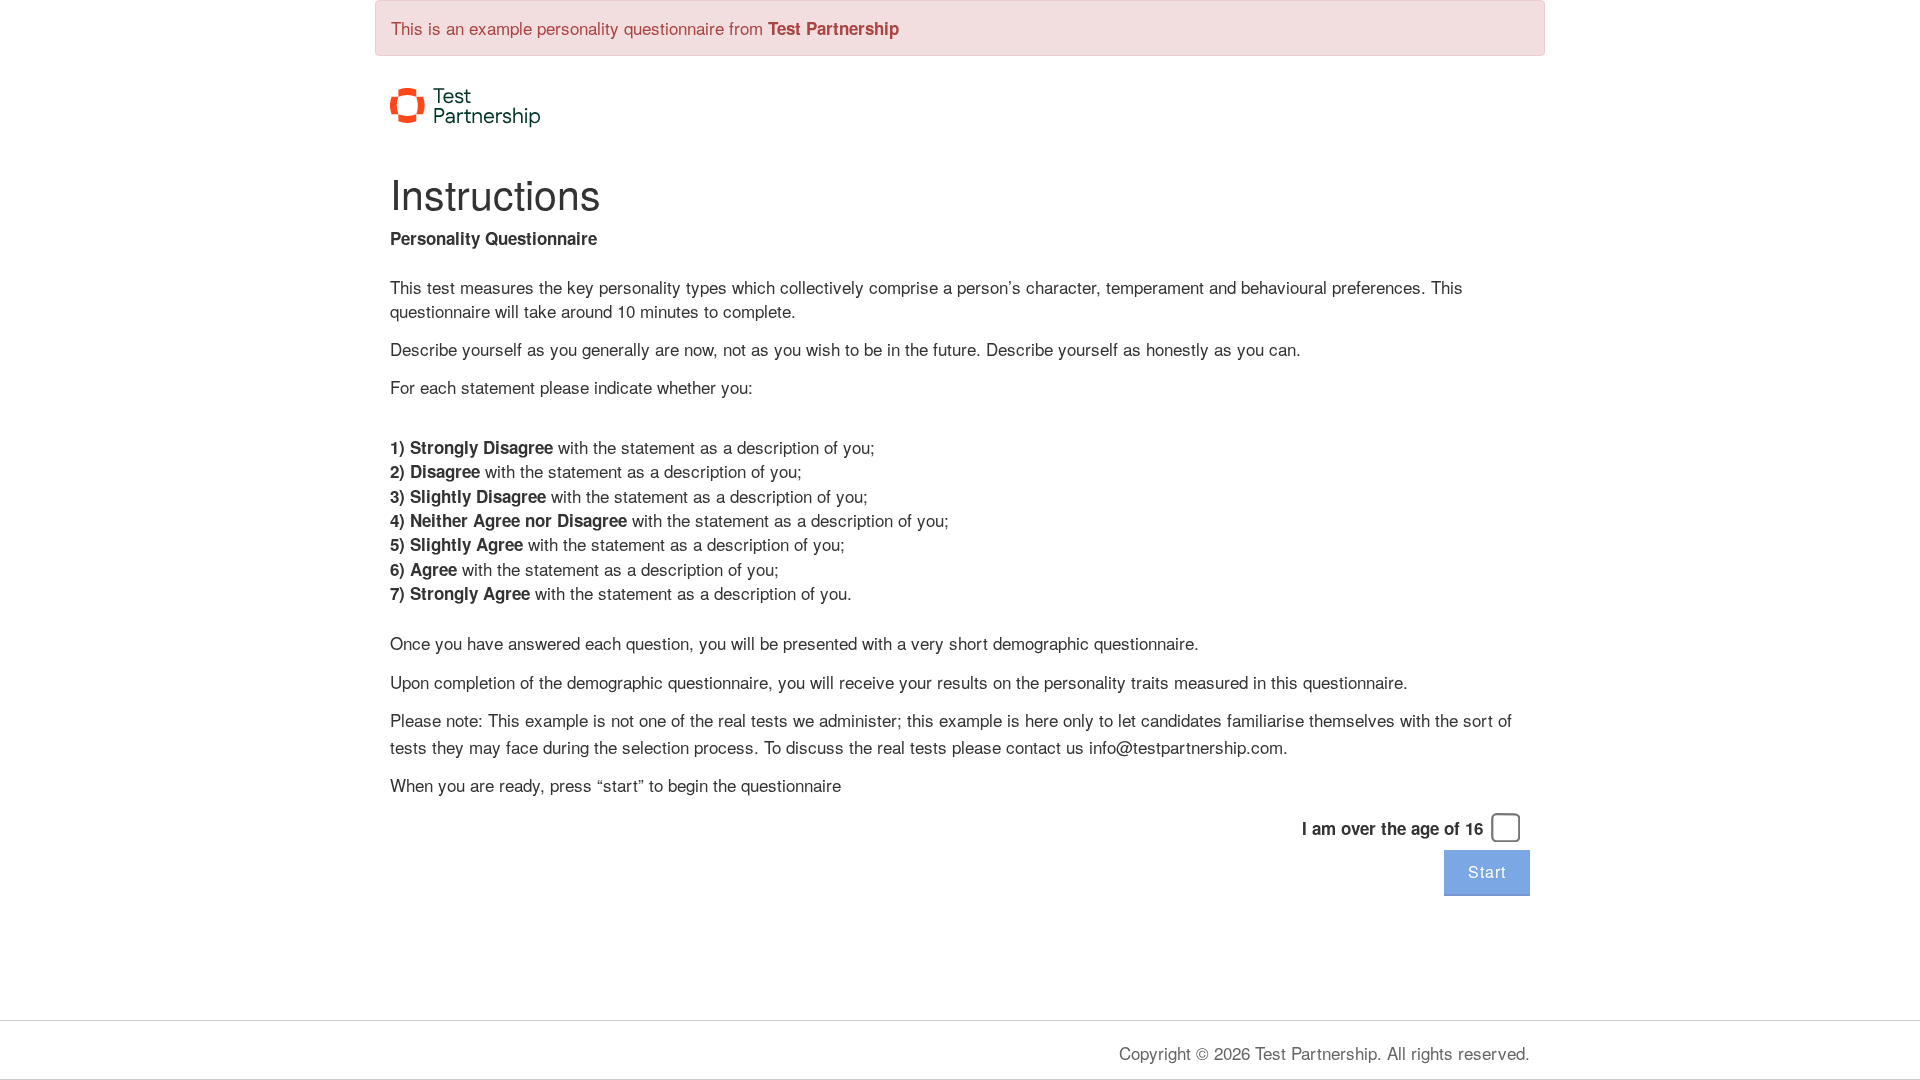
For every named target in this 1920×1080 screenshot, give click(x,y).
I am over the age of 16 (1392, 828)
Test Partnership (833, 28)
